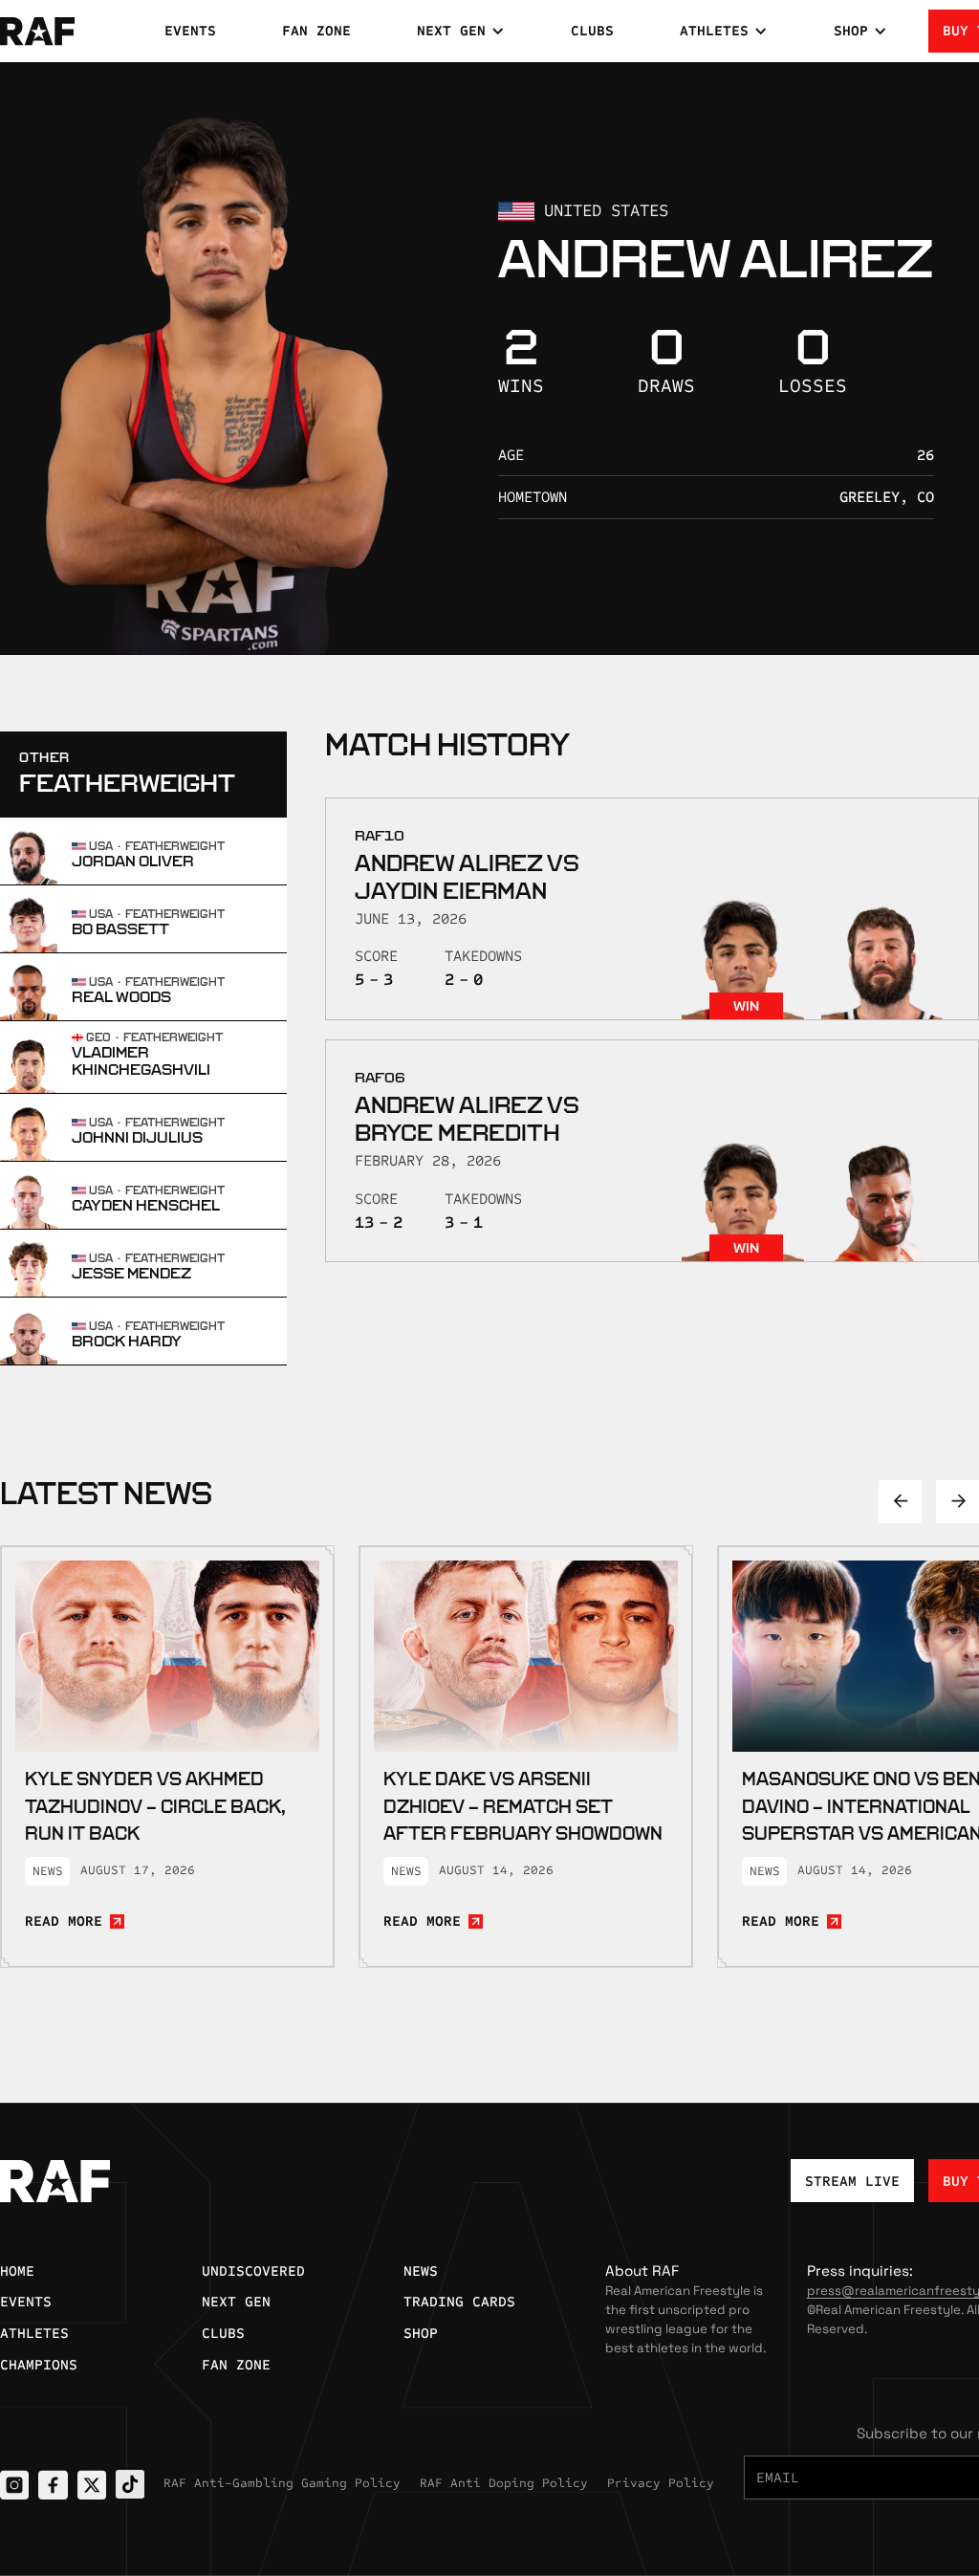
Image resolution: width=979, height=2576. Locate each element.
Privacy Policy (661, 2483)
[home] (67, 32)
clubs (592, 31)
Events (190, 31)
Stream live (852, 2181)
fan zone (316, 31)
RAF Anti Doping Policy (504, 2483)
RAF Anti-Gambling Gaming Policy (282, 2483)
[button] (461, 31)
